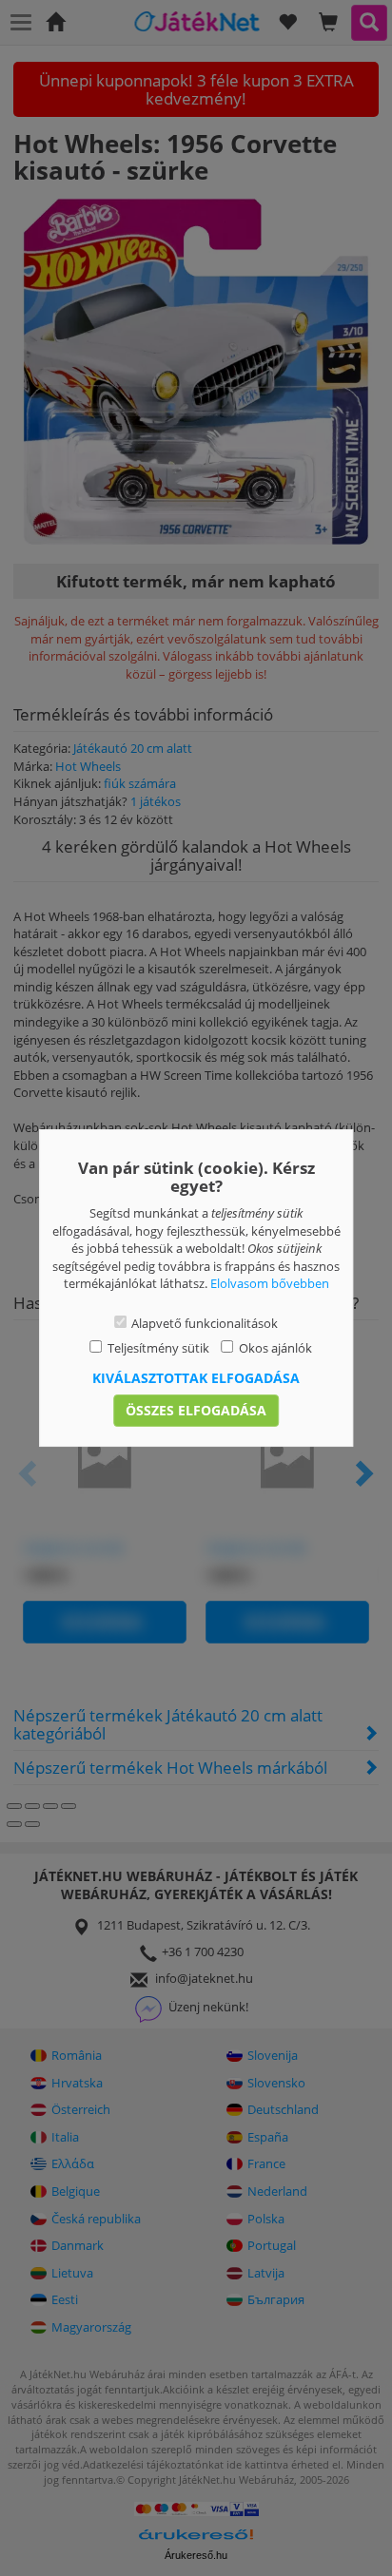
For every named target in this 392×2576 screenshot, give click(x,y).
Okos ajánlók (275, 1348)
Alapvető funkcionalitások (205, 1323)
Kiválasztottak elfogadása (196, 1378)
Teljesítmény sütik (158, 1348)
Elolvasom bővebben (270, 1283)
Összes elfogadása (196, 1410)
